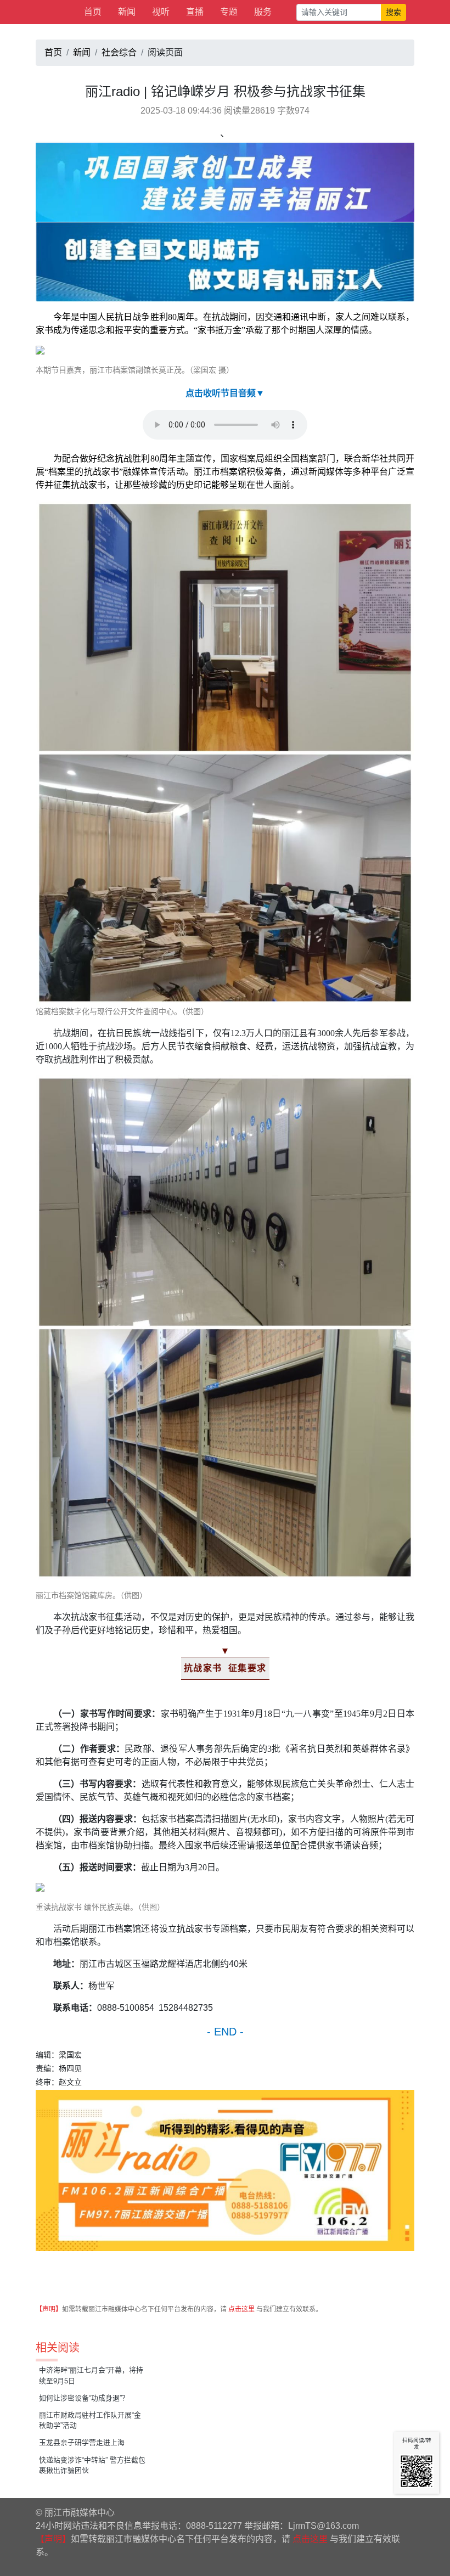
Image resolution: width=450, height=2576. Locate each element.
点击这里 (241, 2309)
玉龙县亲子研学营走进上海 (82, 2442)
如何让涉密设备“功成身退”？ (84, 2398)
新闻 (127, 12)
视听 (161, 12)
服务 (263, 12)
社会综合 (119, 52)
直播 (195, 12)
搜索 (393, 12)
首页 (93, 12)
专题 (229, 12)
